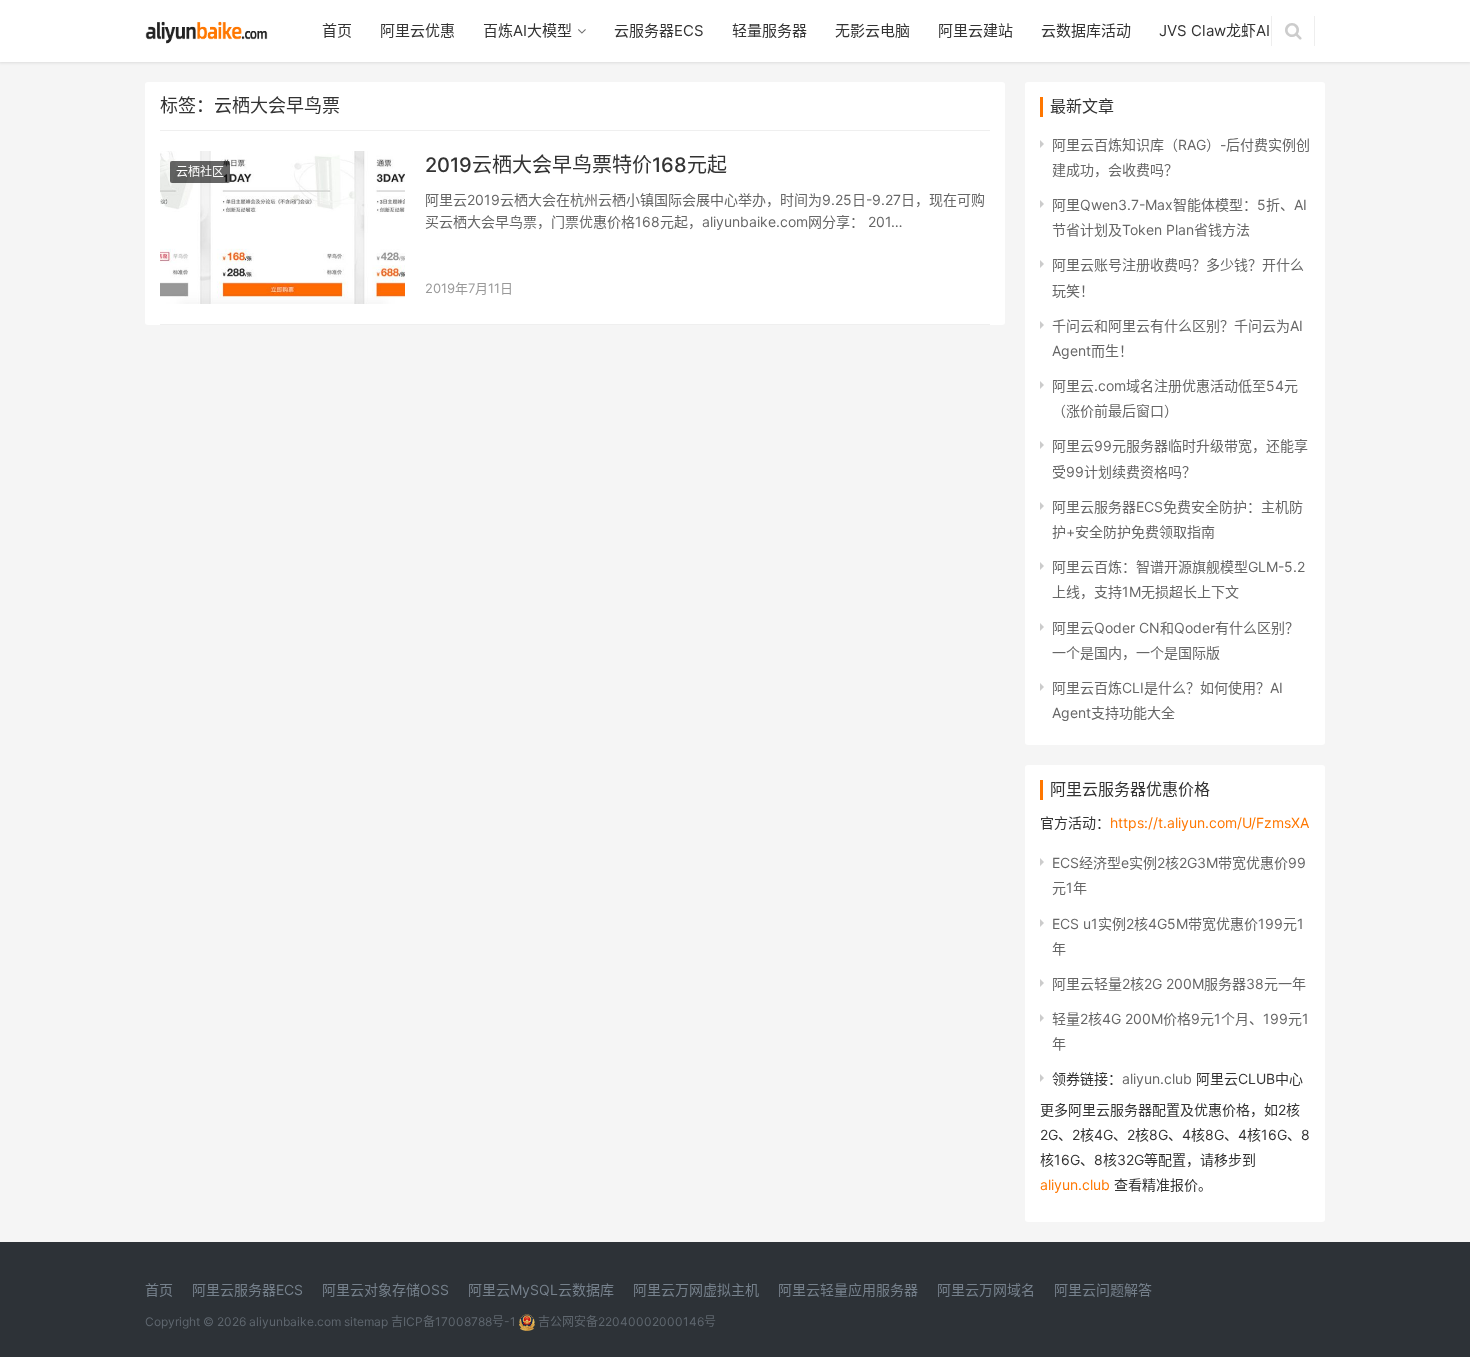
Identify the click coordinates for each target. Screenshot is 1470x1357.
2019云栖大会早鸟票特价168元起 (576, 165)
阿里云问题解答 (1103, 1289)
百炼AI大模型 (527, 30)
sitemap (366, 1321)
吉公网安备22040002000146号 (625, 1321)
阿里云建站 (975, 30)
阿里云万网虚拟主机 (696, 1289)
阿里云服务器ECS (247, 1289)
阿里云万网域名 (986, 1289)
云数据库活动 (1086, 30)
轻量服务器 (769, 30)
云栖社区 (200, 171)
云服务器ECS (659, 30)
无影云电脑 (872, 30)
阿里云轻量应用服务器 (848, 1289)
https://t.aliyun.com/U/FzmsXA (1209, 822)
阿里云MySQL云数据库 (541, 1289)
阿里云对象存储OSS (385, 1289)
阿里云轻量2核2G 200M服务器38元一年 (1179, 983)
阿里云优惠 (417, 30)
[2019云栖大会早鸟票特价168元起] (282, 163)
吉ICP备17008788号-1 (453, 1321)
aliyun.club (1157, 1078)
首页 (337, 30)
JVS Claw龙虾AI (1214, 30)
